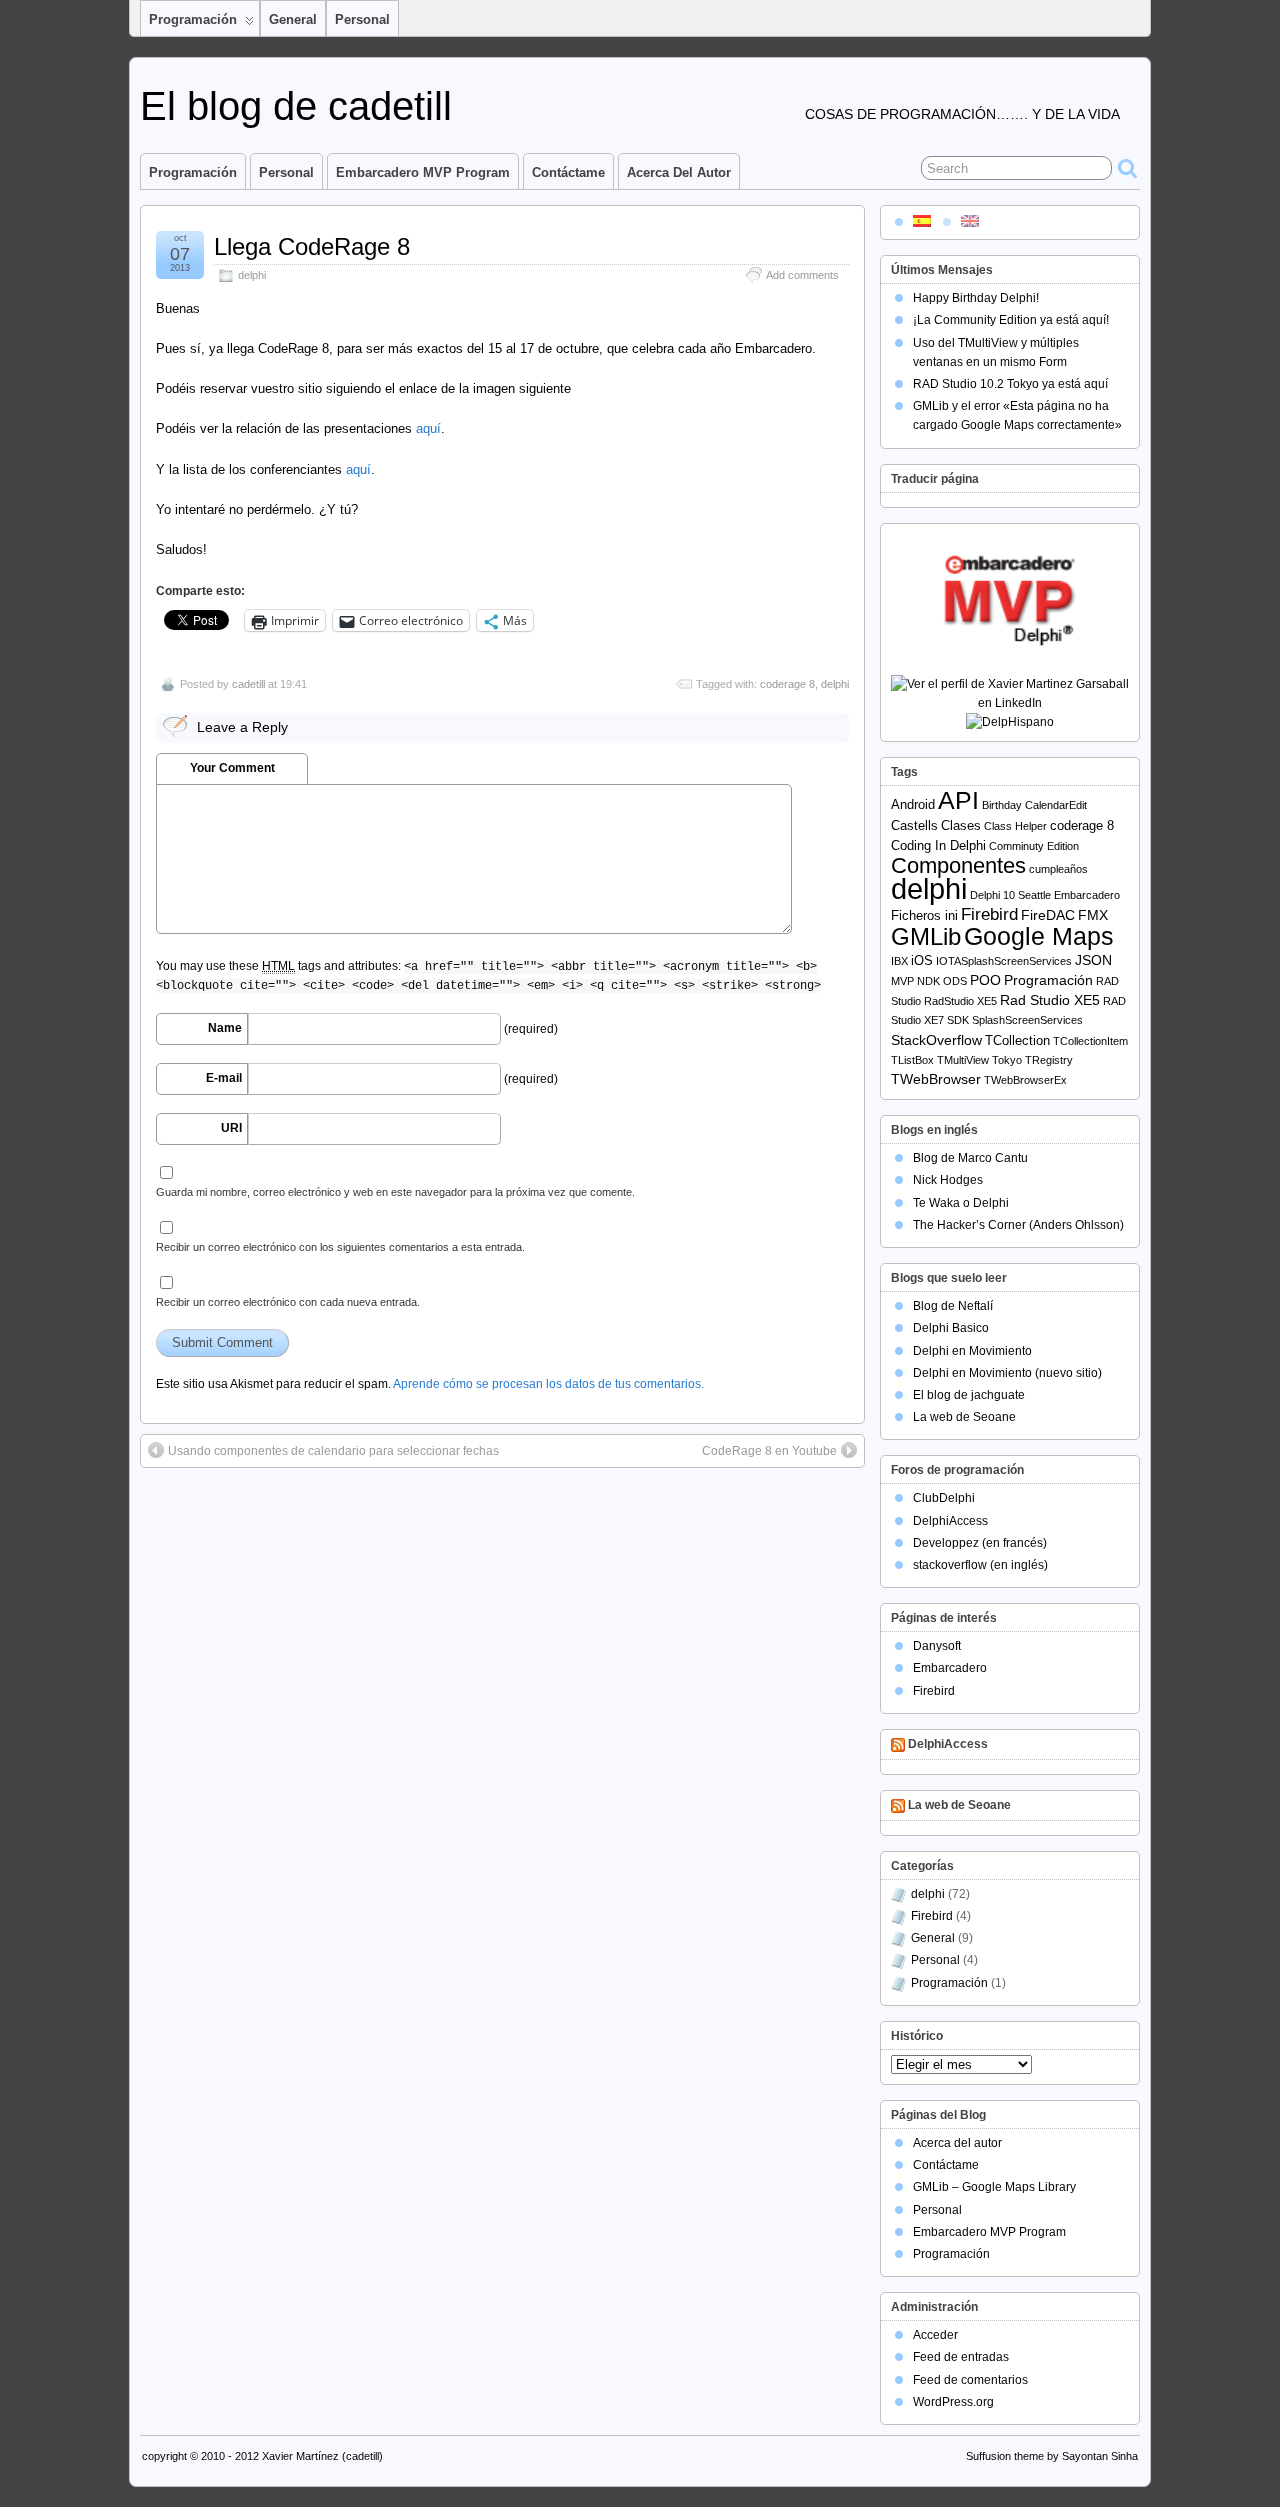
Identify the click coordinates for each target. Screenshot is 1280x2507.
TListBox (912, 1060)
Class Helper (1015, 826)
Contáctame (568, 172)
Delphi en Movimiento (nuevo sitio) (1007, 1373)
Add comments (802, 275)
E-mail (224, 1078)
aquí (428, 428)
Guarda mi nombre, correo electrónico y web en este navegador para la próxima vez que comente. (395, 1192)
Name (225, 1028)
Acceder (935, 2335)
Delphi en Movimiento (972, 1351)
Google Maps (1039, 936)
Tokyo (1007, 1060)
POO (985, 980)
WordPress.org (953, 2402)
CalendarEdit (1056, 805)
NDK (928, 981)
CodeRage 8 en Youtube (769, 1451)
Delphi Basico (951, 1328)
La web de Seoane (964, 1417)
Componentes (958, 865)
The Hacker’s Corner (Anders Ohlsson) (1018, 1225)
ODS (955, 981)
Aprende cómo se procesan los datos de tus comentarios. (548, 1384)
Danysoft (937, 1646)
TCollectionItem (1090, 1041)
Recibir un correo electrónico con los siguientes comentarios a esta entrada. (340, 1247)
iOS (922, 960)
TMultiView (963, 1060)
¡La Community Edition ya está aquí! (1011, 320)
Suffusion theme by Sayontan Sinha (1052, 2456)
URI (231, 1128)
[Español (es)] (922, 220)
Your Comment (232, 768)
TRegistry (1049, 1060)
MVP (902, 981)
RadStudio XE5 (960, 1001)
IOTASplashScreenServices (1004, 961)
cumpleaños (1058, 869)
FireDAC (1048, 915)
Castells (914, 825)
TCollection (1017, 1040)
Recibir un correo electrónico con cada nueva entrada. (288, 1302)
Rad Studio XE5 (1050, 1000)
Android (913, 804)
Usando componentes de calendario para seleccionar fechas (333, 1451)
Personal (362, 19)
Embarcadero (1087, 895)
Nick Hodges (948, 1180)
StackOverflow (936, 1040)
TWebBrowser (936, 1079)
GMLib (926, 937)
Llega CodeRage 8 (312, 246)
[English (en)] (970, 220)
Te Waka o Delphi (961, 1203)
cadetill (248, 684)
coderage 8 (787, 684)
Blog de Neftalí (953, 1306)
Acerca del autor (679, 172)
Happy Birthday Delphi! (976, 298)
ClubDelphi (944, 1498)
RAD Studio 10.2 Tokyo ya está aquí (1010, 384)
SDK (958, 1020)
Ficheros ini (924, 915)
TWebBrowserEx (1025, 1080)
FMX (1093, 915)
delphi (252, 275)
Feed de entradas (961, 2357)
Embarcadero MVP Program (423, 172)
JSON (1093, 960)
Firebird (989, 914)
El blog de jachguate (969, 1395)
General (293, 19)
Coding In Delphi (938, 845)
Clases (961, 825)
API (958, 800)
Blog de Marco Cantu (970, 1158)
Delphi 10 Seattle (1010, 895)
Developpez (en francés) (980, 1543)
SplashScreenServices (1027, 1020)
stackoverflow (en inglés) (980, 1565)
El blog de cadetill (296, 106)
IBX (899, 961)
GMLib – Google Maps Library (994, 2187)
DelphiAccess (950, 1521)
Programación (193, 19)
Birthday (1002, 805)
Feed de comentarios (970, 2380)
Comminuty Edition (1034, 846)
